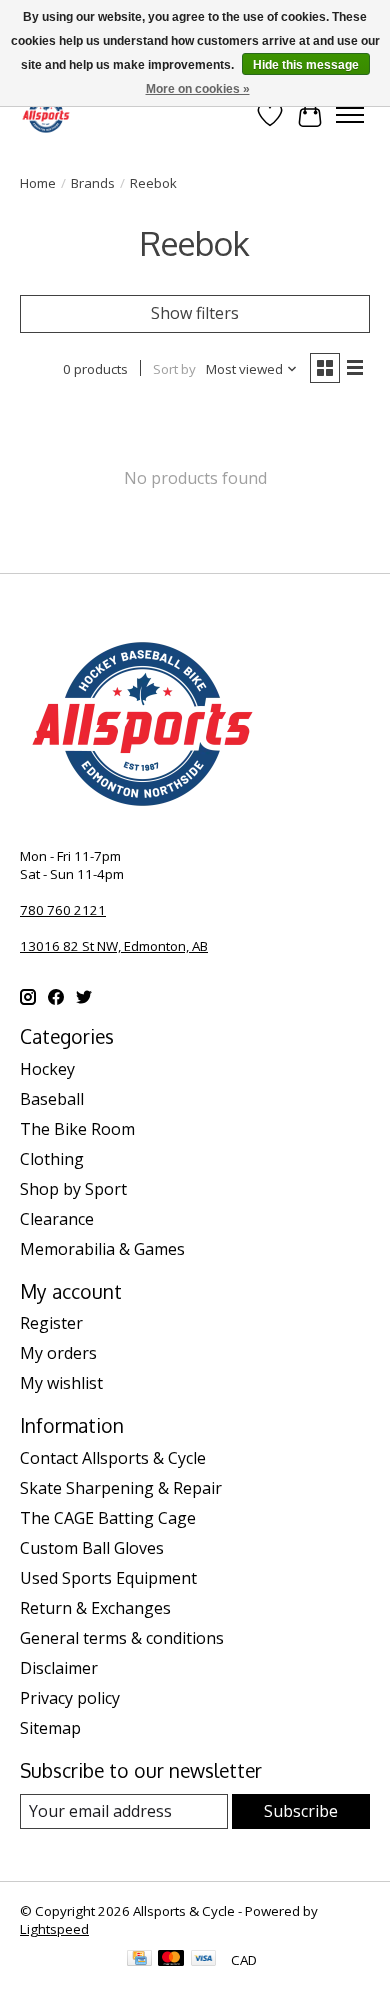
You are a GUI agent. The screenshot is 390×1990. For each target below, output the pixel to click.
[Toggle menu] (350, 115)
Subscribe (301, 1811)
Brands (93, 183)
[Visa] (204, 1960)
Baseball (52, 1099)
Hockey (47, 1069)
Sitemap (50, 1728)
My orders (58, 1353)
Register (51, 1323)
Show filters (195, 313)
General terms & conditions (122, 1638)
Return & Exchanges (95, 1608)
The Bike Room (77, 1129)
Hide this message (306, 65)
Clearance (57, 1219)
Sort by (174, 369)
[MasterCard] (171, 1960)
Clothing (52, 1159)
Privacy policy (70, 1698)
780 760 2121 (63, 910)
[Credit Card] (139, 1960)
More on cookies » (198, 89)
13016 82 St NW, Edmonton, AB (114, 946)
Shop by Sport (73, 1189)
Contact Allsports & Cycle (113, 1458)
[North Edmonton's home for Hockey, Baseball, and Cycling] (46, 114)
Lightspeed (54, 1929)
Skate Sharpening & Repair (121, 1488)
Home (38, 183)
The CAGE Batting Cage (108, 1518)
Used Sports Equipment (108, 1578)
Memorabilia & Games (102, 1249)
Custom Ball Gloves (92, 1548)
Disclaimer (59, 1668)
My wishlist (61, 1383)
